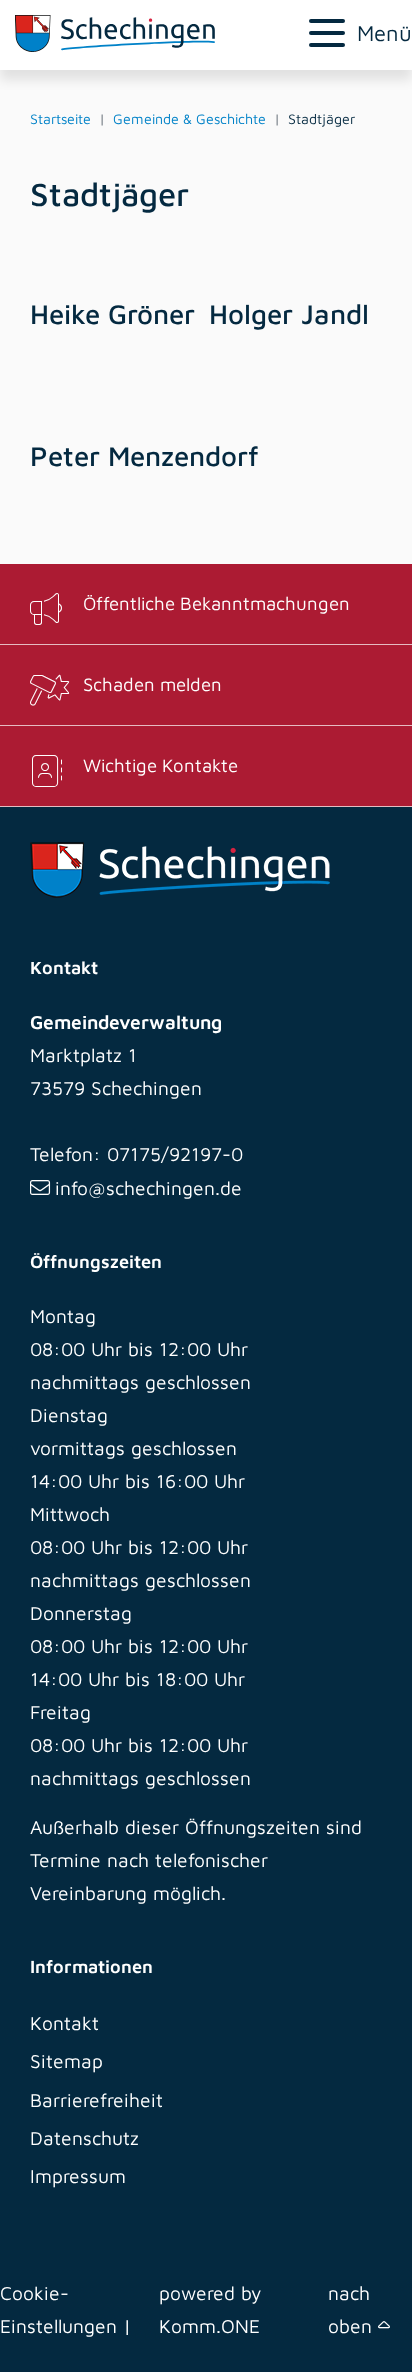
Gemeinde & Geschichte (189, 118)
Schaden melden (152, 684)
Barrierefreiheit (96, 2099)
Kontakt (64, 2022)
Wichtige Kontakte (160, 765)
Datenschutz (84, 2137)
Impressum (78, 2175)
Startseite (60, 118)
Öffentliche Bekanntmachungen (216, 603)
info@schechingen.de (148, 1187)
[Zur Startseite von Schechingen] (137, 33)
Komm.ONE (209, 2325)
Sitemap (66, 2060)
